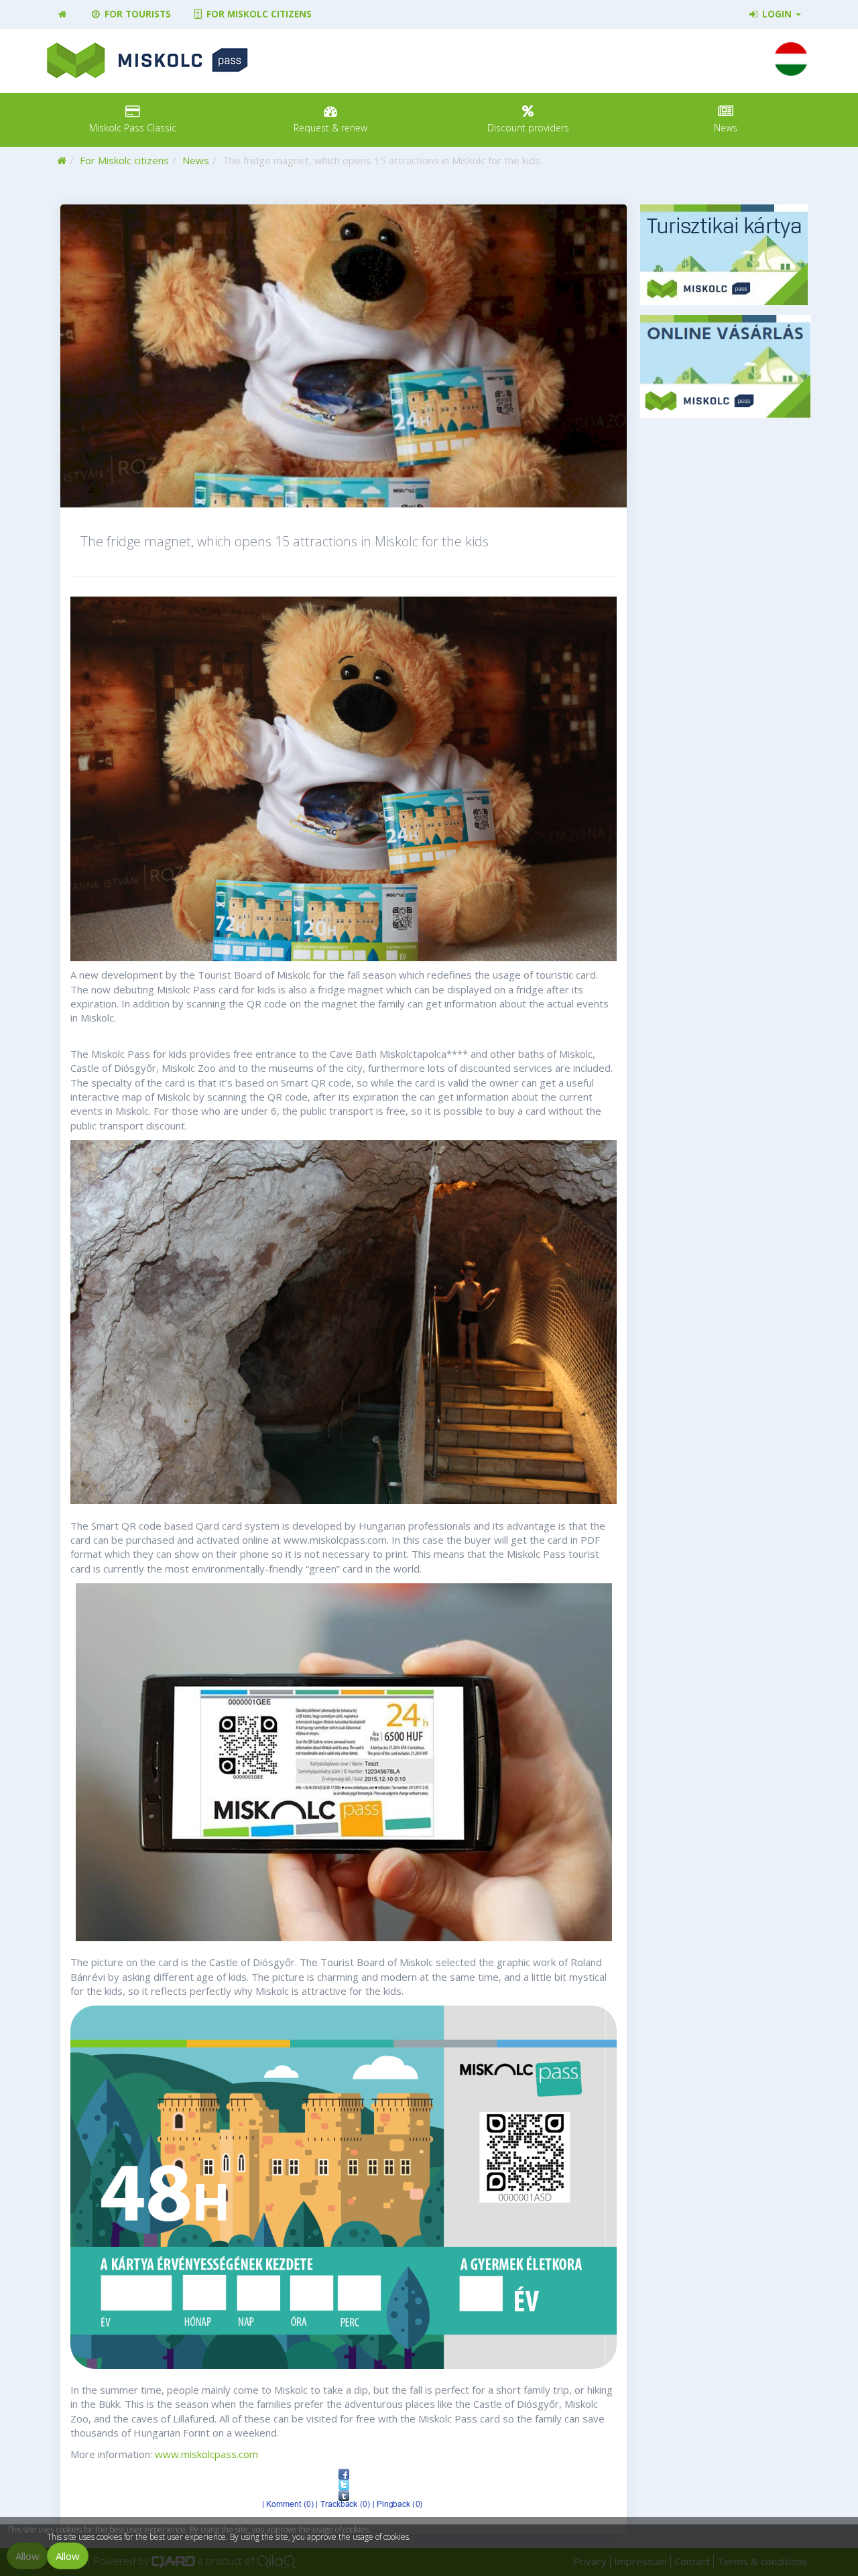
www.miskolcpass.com (206, 2454)
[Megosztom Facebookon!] (344, 2474)
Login (777, 14)
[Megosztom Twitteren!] (344, 2485)
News (196, 160)
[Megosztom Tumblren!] (344, 2496)
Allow (68, 2556)
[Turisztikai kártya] (726, 255)
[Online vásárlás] (726, 367)
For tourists (136, 14)
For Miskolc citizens (258, 14)
